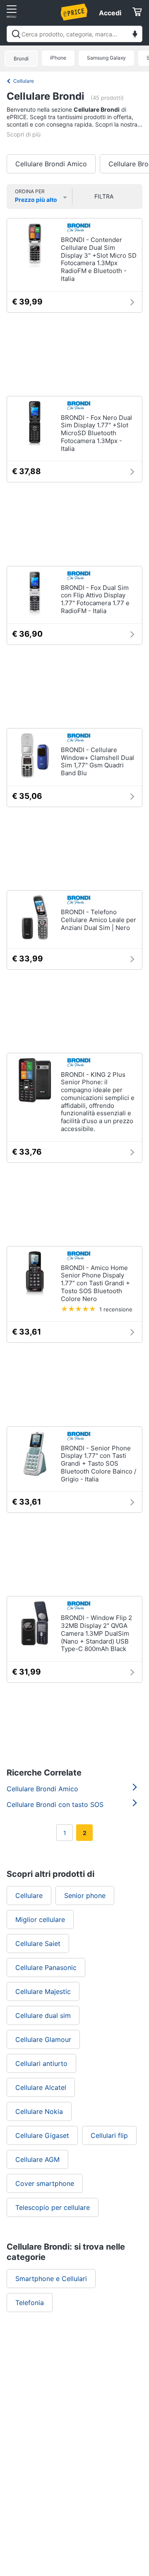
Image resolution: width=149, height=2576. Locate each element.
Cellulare (24, 81)
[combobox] (74, 34)
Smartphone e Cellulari (51, 2279)
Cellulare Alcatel (41, 2087)
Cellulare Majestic (43, 1991)
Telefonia (30, 2303)
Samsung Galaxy (106, 58)
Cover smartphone (45, 2183)
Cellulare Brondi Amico (51, 164)
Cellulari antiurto (41, 2063)
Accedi (110, 13)
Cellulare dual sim (43, 2015)
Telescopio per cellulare (53, 2207)
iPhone (58, 58)
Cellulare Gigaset (42, 2135)
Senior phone (85, 1895)
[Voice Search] (135, 35)
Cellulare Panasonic (46, 1967)
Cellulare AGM (37, 2159)
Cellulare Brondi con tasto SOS (55, 1804)
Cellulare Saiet (38, 1943)
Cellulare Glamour (43, 2039)
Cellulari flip (109, 2135)
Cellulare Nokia (39, 2111)
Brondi (21, 59)
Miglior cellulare (40, 1919)
